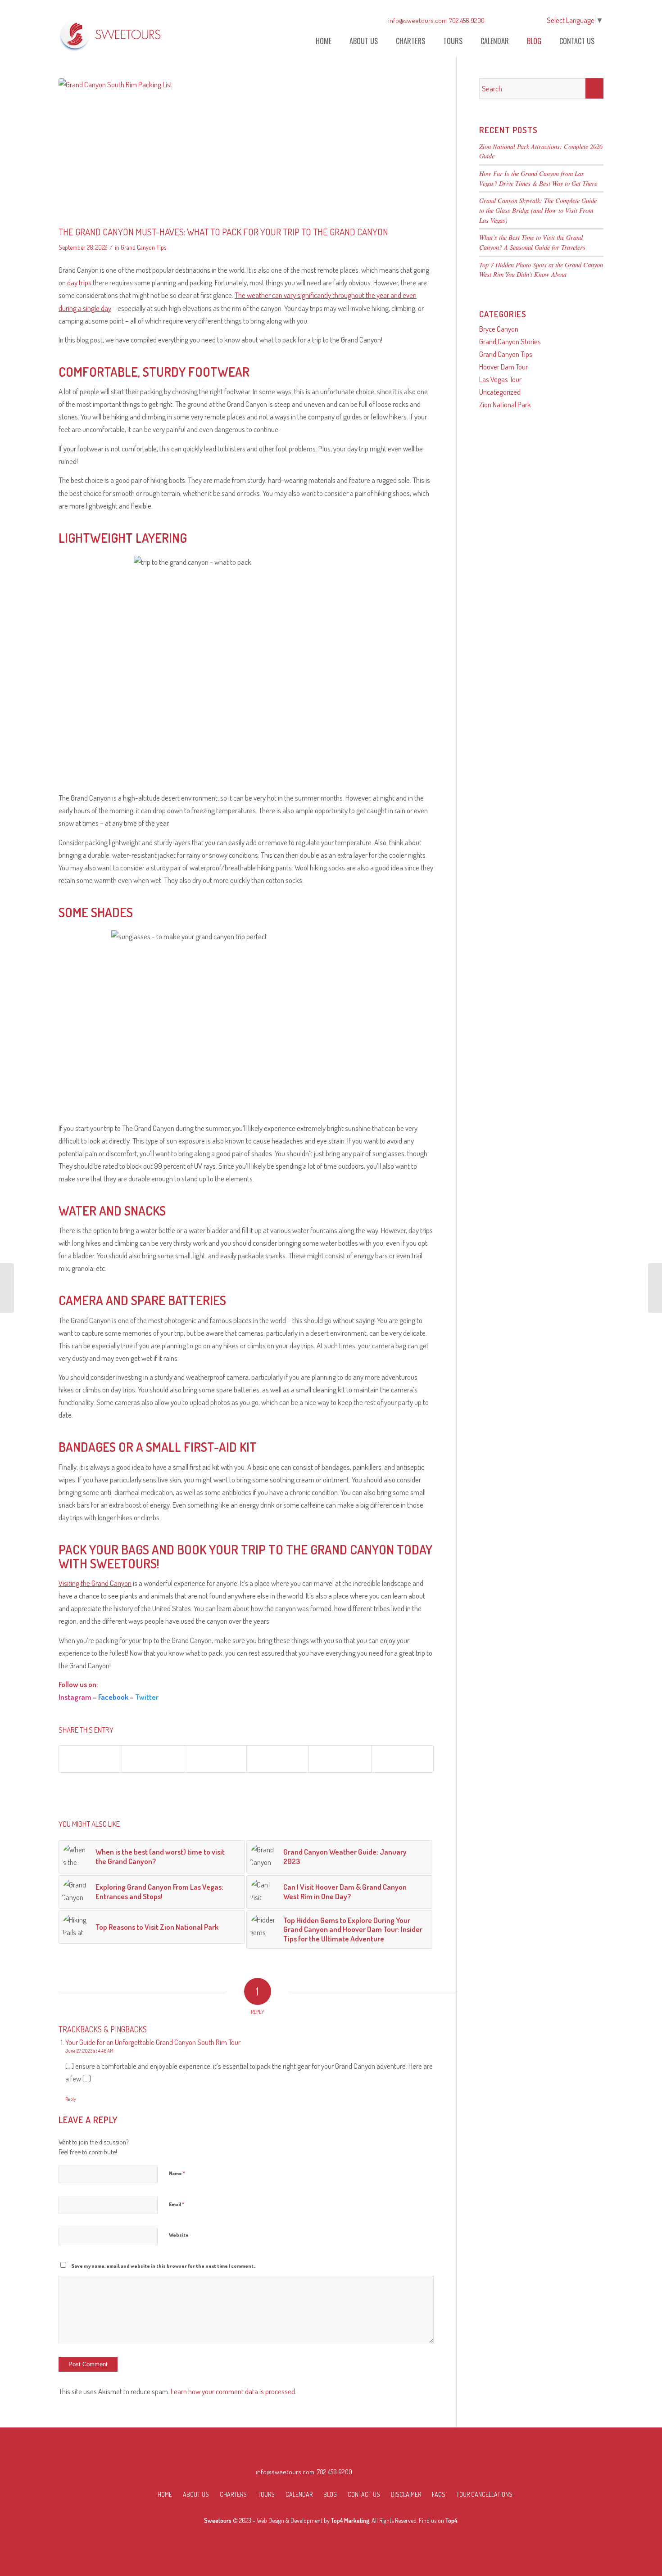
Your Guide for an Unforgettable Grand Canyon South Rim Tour (153, 2042)
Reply (71, 2099)
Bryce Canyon (499, 329)
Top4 (451, 2520)
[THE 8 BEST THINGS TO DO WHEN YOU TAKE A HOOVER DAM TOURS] (7, 1288)
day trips (79, 282)
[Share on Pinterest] (215, 1759)
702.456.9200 (467, 20)
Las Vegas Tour (500, 379)
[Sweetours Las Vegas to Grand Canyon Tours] (111, 33)
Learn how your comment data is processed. (234, 2391)
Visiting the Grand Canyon (95, 1583)
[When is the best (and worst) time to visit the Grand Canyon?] (655, 1288)
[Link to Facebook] (503, 20)
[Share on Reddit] (340, 1759)
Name (177, 2173)
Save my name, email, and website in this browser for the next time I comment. (163, 2266)
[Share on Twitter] (153, 1759)
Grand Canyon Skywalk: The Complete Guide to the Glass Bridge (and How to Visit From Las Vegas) (538, 210)
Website (179, 2235)
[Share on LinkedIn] (278, 1759)
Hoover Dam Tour (503, 367)
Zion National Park (505, 404)
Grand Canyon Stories (510, 341)
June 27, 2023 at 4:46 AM (89, 2051)
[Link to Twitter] (531, 20)
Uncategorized (500, 392)
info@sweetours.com (417, 20)
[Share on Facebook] (90, 1759)
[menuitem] (324, 41)
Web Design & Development (290, 2520)
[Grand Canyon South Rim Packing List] (246, 150)
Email (177, 2204)
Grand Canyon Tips (143, 247)
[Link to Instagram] (517, 20)
